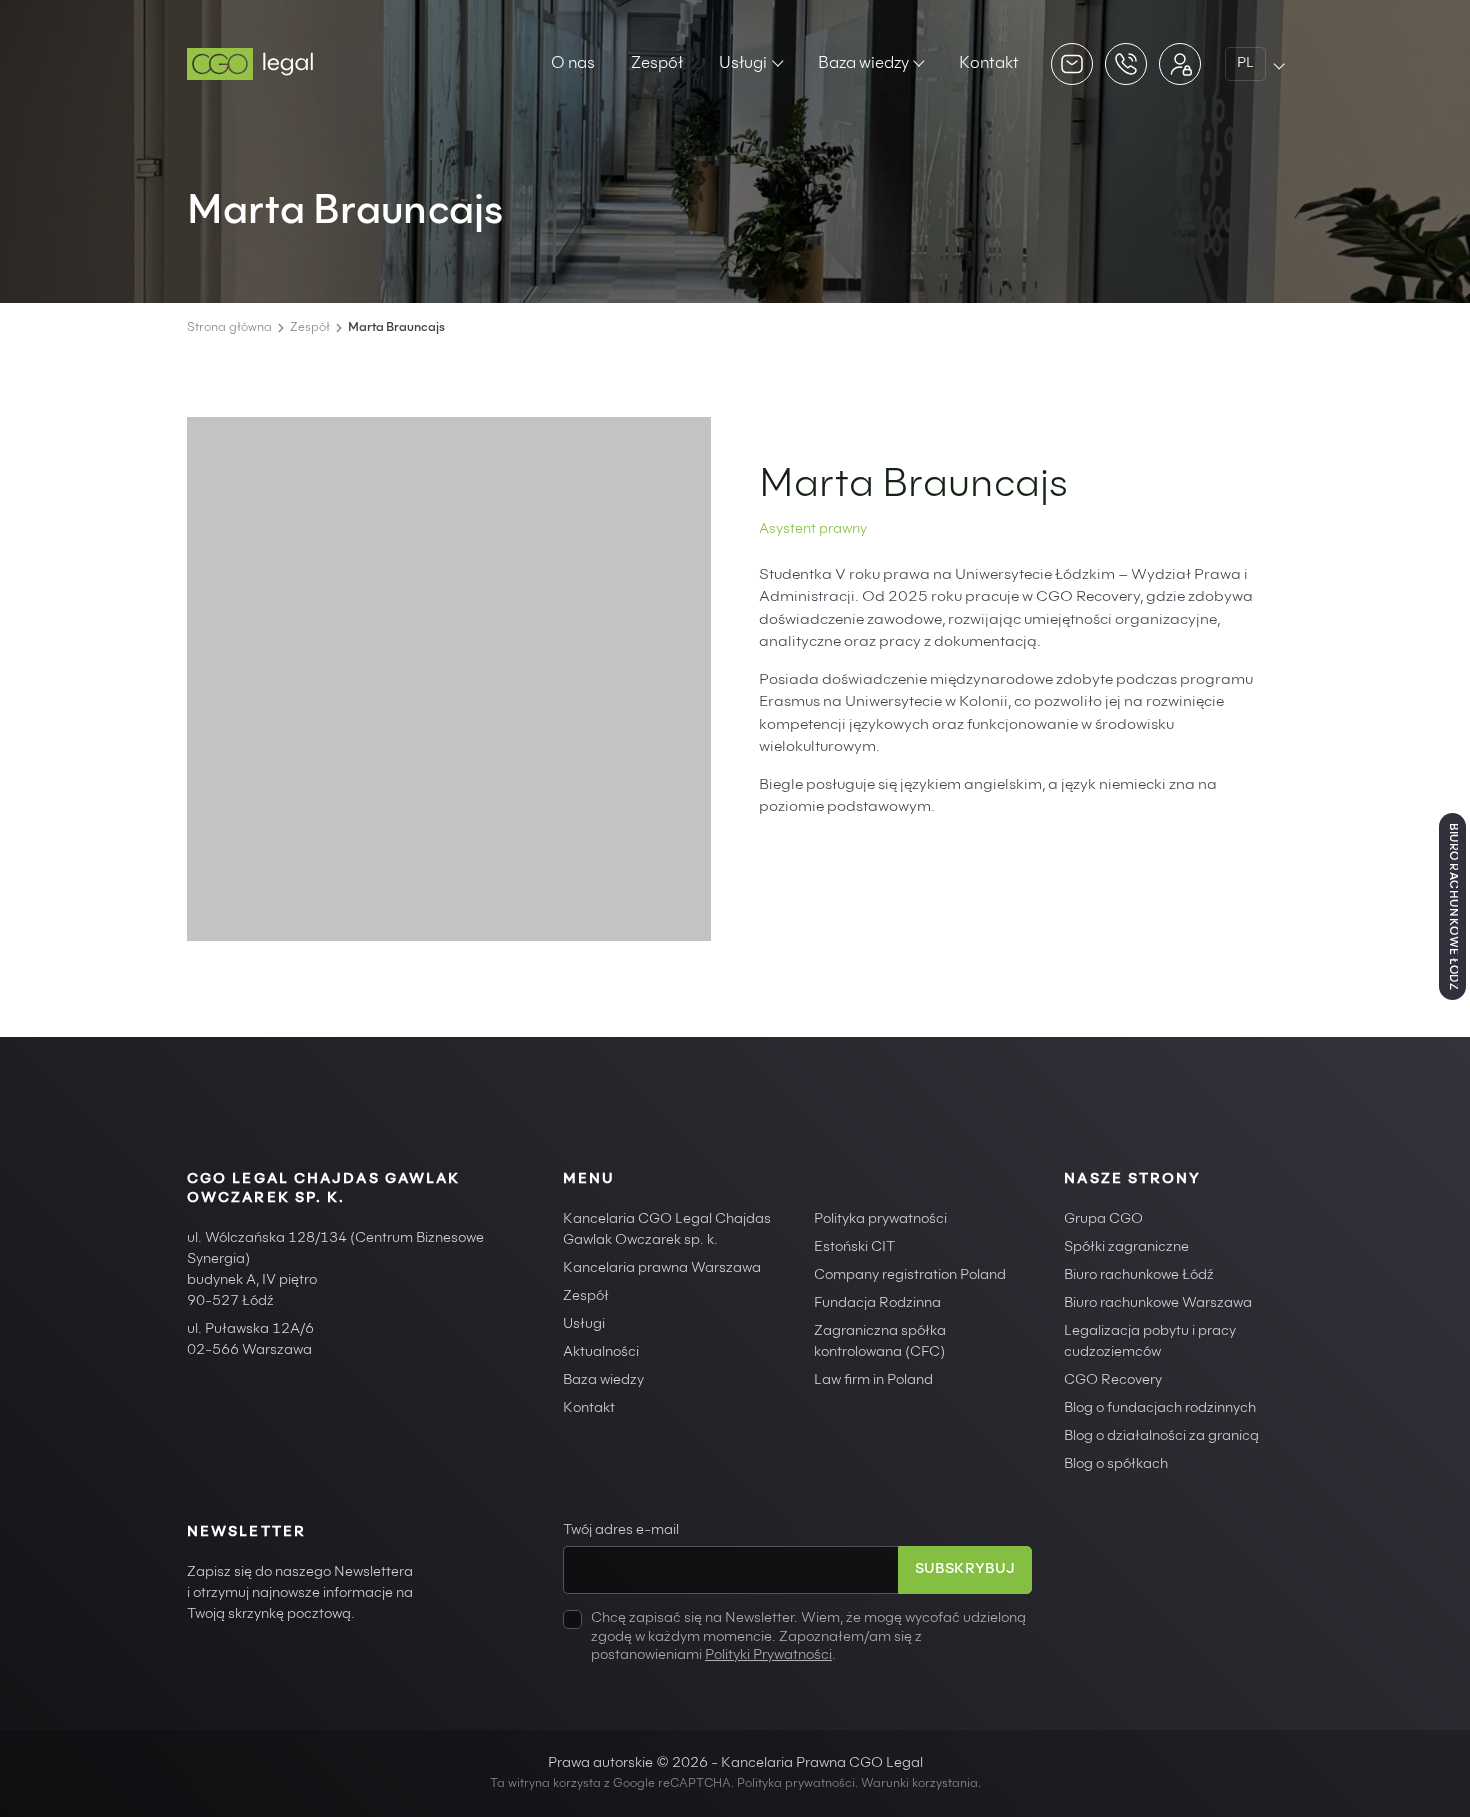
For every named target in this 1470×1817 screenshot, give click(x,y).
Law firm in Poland (873, 1381)
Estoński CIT (854, 1248)
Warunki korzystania (919, 1784)
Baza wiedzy (863, 64)
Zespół (657, 64)
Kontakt (989, 64)
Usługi (743, 64)
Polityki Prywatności (768, 1656)
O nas (573, 64)
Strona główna (229, 328)
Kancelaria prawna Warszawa (662, 1269)
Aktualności (601, 1353)
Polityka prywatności (880, 1220)
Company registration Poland (910, 1276)
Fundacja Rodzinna (877, 1304)
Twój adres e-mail (621, 1531)
